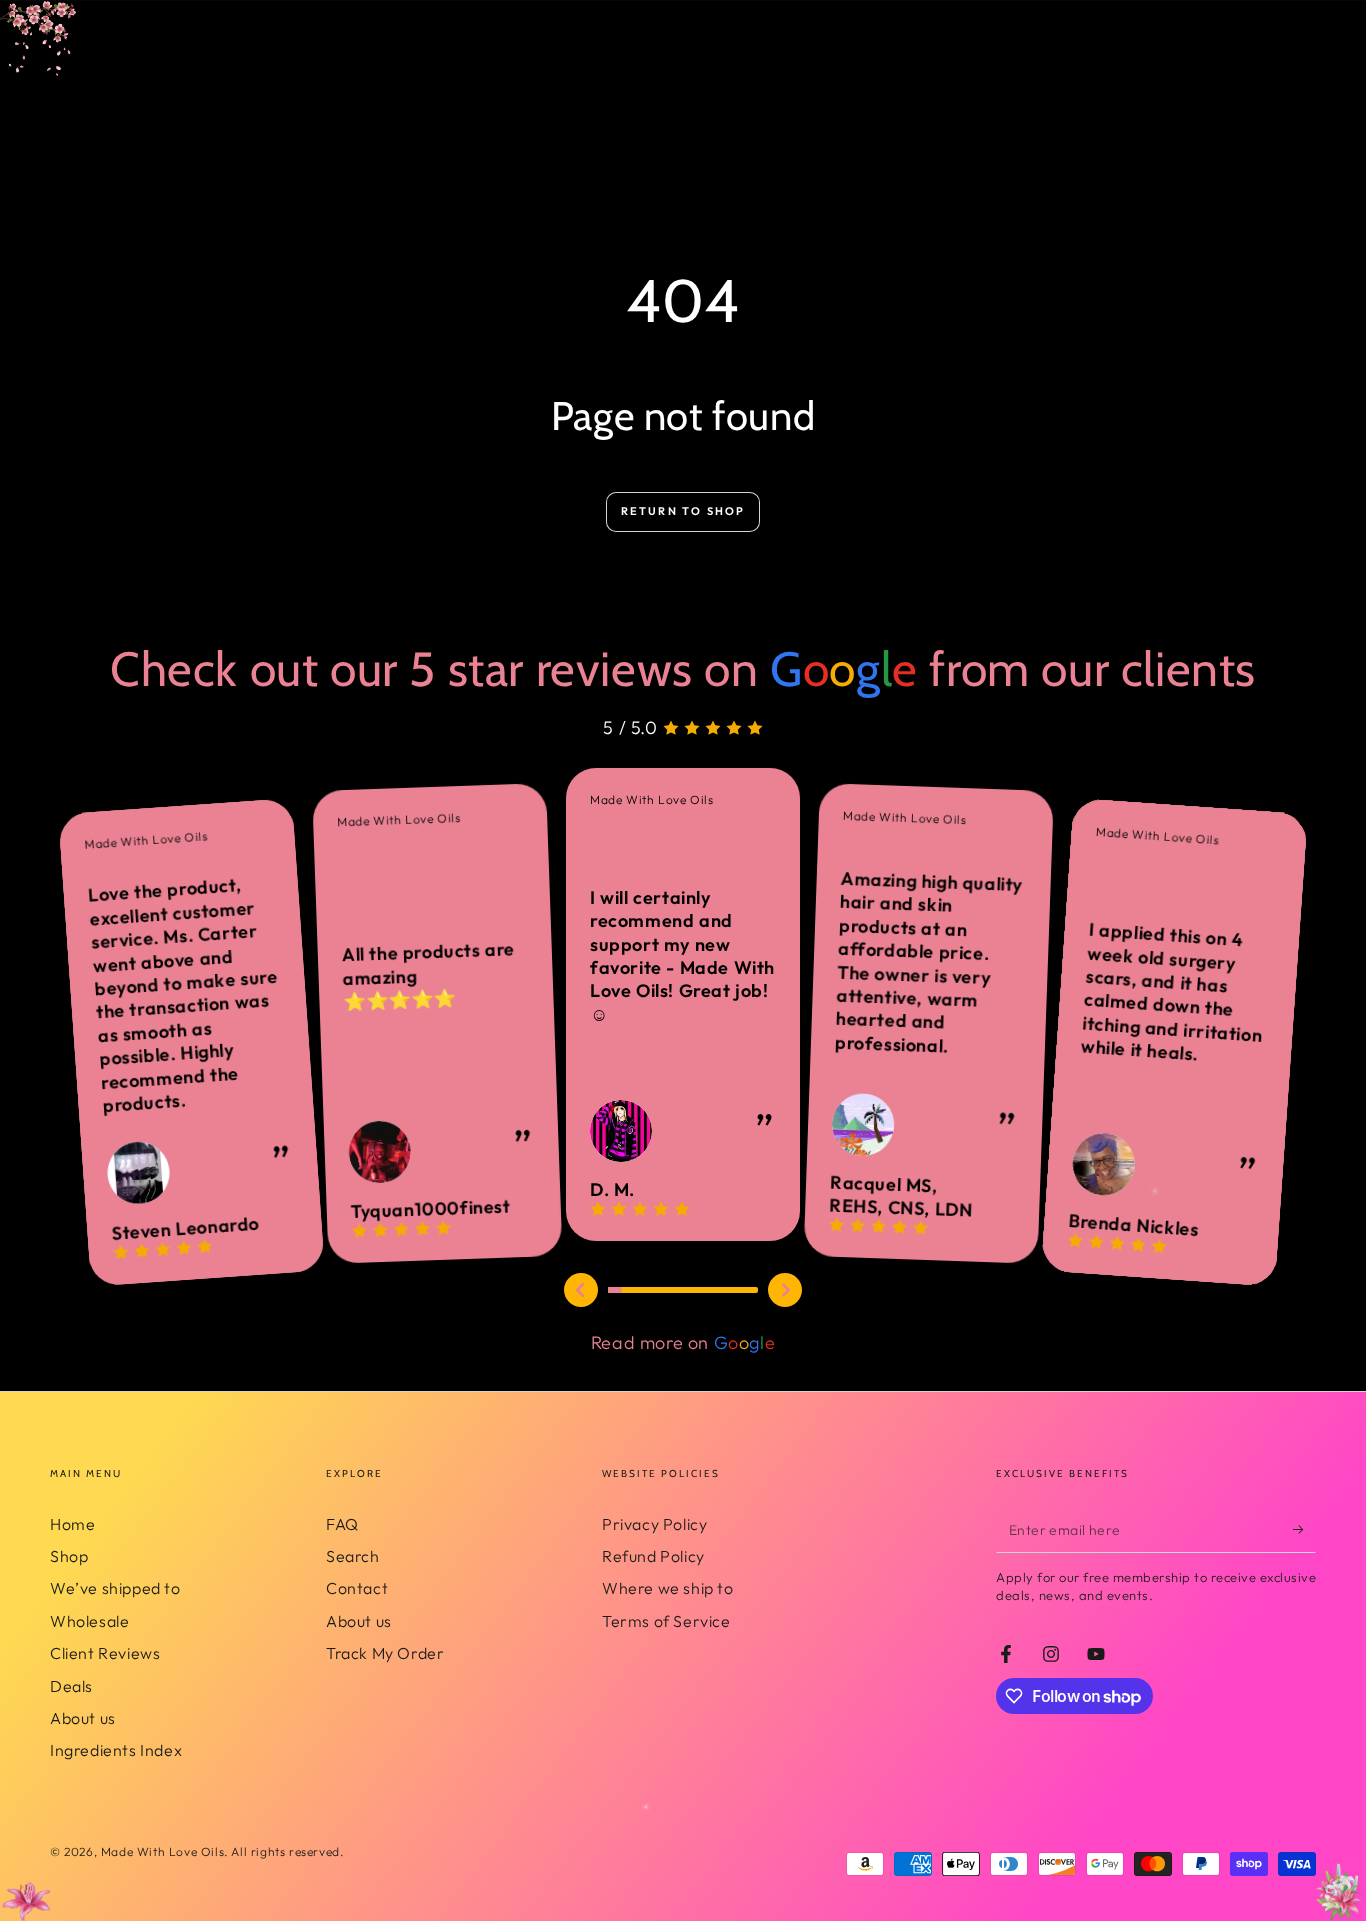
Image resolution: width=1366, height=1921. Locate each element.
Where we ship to (668, 1588)
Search (353, 1556)
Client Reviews (105, 1653)
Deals (71, 1686)
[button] (581, 1290)
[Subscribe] (1304, 1530)
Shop (69, 1556)
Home (72, 1524)
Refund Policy (653, 1556)
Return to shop (683, 511)
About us (83, 1718)
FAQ (342, 1524)
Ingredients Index (116, 1750)
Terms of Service (666, 1621)
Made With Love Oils (162, 1851)
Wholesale (89, 1621)
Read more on (683, 1342)
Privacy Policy (654, 1524)
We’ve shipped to (115, 1588)
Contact (357, 1588)
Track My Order (385, 1653)
